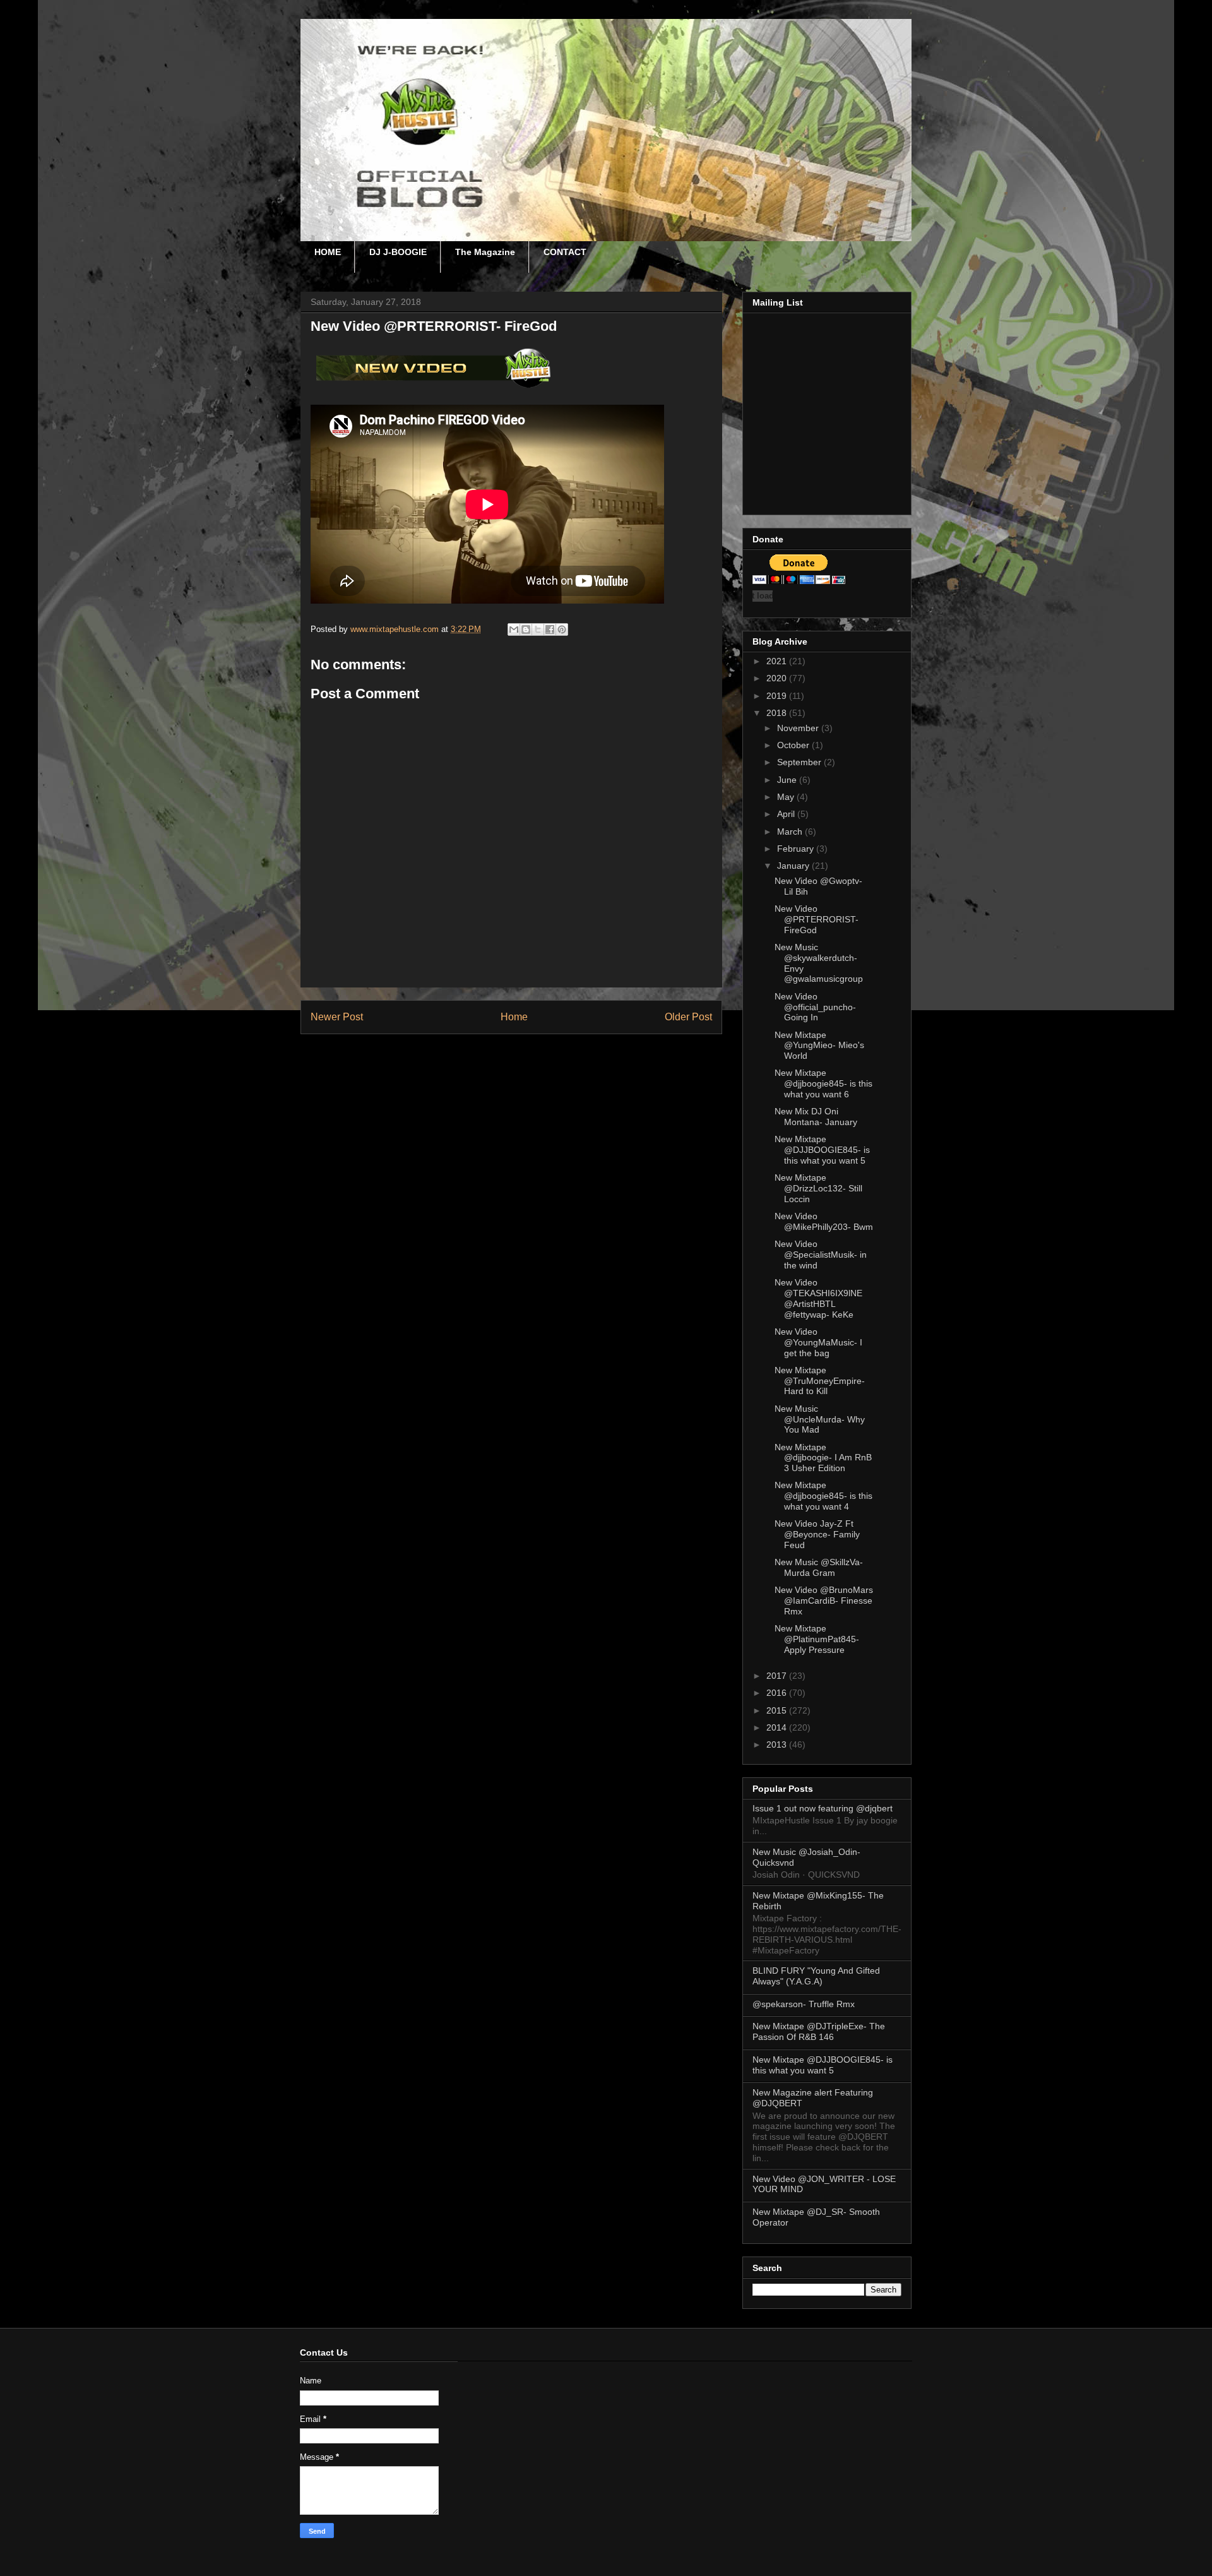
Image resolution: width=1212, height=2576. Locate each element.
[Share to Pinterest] (562, 629)
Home (514, 1017)
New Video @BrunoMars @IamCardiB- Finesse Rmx (824, 1601)
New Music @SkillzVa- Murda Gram (819, 1567)
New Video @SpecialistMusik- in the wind (821, 1255)
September (800, 762)
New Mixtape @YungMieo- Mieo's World (819, 1046)
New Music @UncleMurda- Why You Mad (820, 1419)
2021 (778, 661)
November (799, 728)
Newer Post (337, 1017)
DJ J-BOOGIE (398, 252)
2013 (778, 1744)
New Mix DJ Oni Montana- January (816, 1117)
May (787, 797)
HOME (328, 252)
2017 (778, 1676)
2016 (778, 1693)
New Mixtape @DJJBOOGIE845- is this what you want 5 (822, 1150)
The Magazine (485, 252)
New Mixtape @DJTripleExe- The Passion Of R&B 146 (819, 2031)
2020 (778, 678)
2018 (778, 713)
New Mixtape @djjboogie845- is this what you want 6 (823, 1083)
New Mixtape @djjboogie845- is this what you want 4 (823, 1496)
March (791, 832)
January (794, 866)
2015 (778, 1710)
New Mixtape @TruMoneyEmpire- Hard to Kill (820, 1381)
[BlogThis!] (526, 629)
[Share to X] (538, 629)
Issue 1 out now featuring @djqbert (823, 1808)
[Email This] (514, 629)
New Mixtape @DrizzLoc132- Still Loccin (818, 1188)
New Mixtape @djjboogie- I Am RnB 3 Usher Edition (823, 1458)
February (797, 849)
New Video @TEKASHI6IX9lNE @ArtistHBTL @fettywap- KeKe (818, 1298)
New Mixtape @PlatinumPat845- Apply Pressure (817, 1639)
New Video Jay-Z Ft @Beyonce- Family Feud (817, 1534)
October (794, 745)
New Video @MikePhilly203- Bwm (824, 1221)
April (787, 814)
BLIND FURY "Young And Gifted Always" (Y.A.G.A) (816, 1976)
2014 (778, 1727)
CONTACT (565, 252)
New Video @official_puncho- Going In (815, 1007)
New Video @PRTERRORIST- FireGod (817, 919)
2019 (778, 696)
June (788, 780)
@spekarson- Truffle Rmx (804, 2004)
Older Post (688, 1017)
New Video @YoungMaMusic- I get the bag (818, 1342)
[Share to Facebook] (550, 629)
